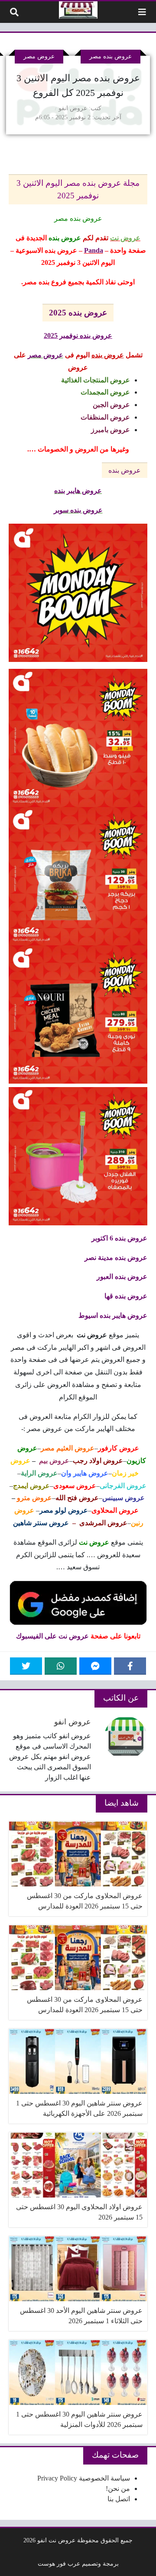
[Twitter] (26, 1666)
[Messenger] (95, 1666)
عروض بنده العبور (122, 1277)
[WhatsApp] (61, 1666)
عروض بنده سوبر (78, 510)
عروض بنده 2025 (78, 313)
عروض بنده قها (126, 1296)
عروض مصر (39, 56)
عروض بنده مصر (110, 56)
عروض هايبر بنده (78, 491)
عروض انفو (73, 108)
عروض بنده (125, 470)
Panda (94, 250)
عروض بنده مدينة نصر (116, 1258)
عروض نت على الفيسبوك (52, 1636)
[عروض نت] (78, 10)
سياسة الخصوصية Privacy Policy (84, 2478)
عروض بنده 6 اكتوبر (119, 1238)
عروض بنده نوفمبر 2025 (78, 336)
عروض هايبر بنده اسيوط (113, 1315)
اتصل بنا (119, 2499)
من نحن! (118, 2489)
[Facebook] (130, 1666)
